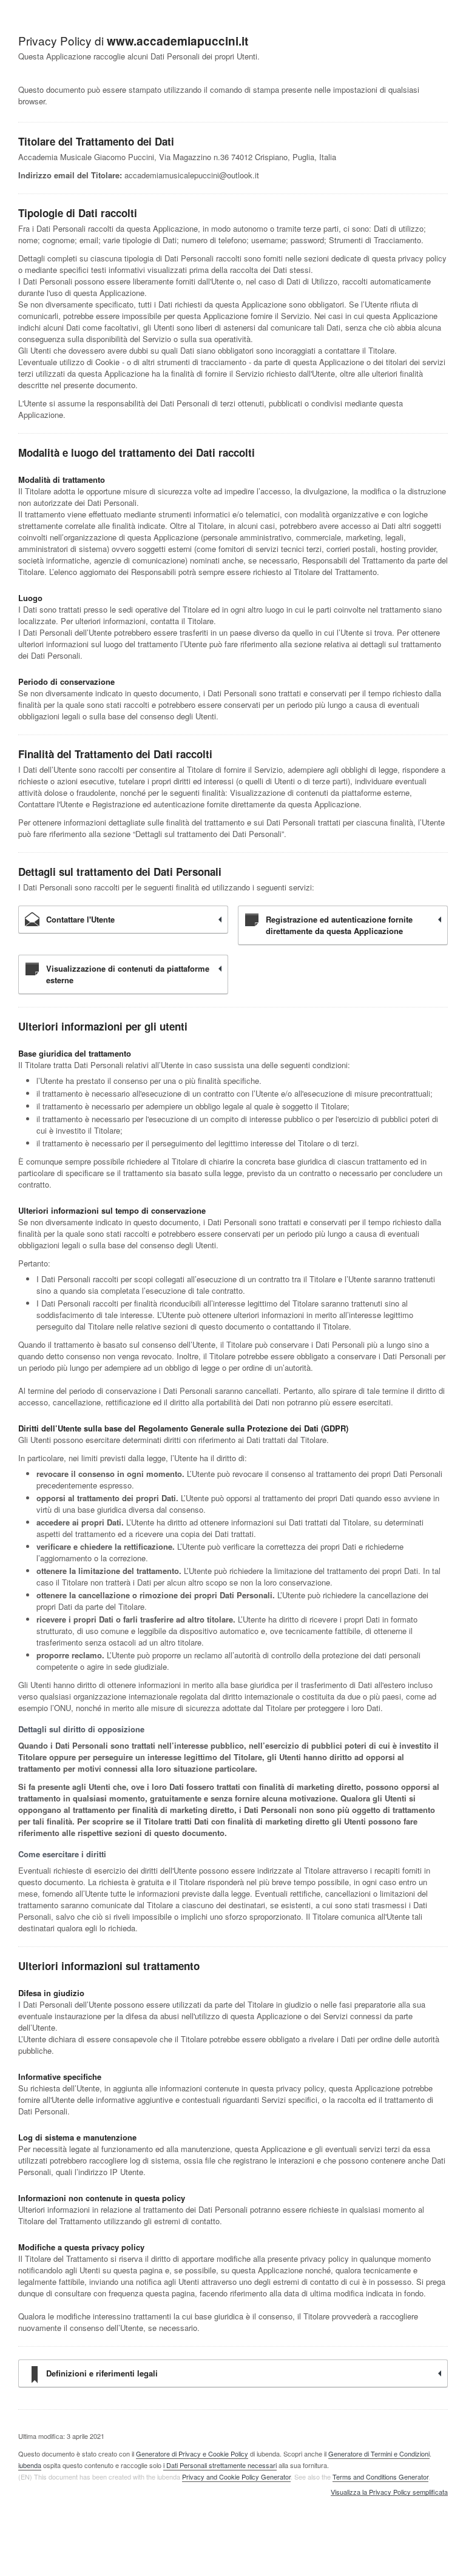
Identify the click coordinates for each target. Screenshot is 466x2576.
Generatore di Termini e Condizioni (379, 2453)
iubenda (30, 2465)
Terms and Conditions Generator (380, 2477)
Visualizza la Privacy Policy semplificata (389, 2492)
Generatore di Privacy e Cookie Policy (192, 2453)
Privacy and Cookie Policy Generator (236, 2477)
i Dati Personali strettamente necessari (220, 2465)
